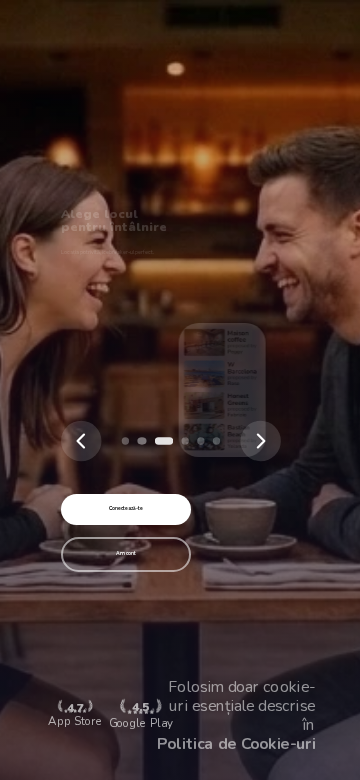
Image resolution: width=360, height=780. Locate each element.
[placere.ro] (125, 440)
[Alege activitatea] (163, 440)
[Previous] (81, 441)
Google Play (141, 715)
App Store (74, 715)
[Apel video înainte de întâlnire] (200, 440)
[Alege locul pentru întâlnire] (141, 440)
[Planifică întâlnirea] (185, 440)
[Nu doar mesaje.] (216, 440)
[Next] (261, 441)
